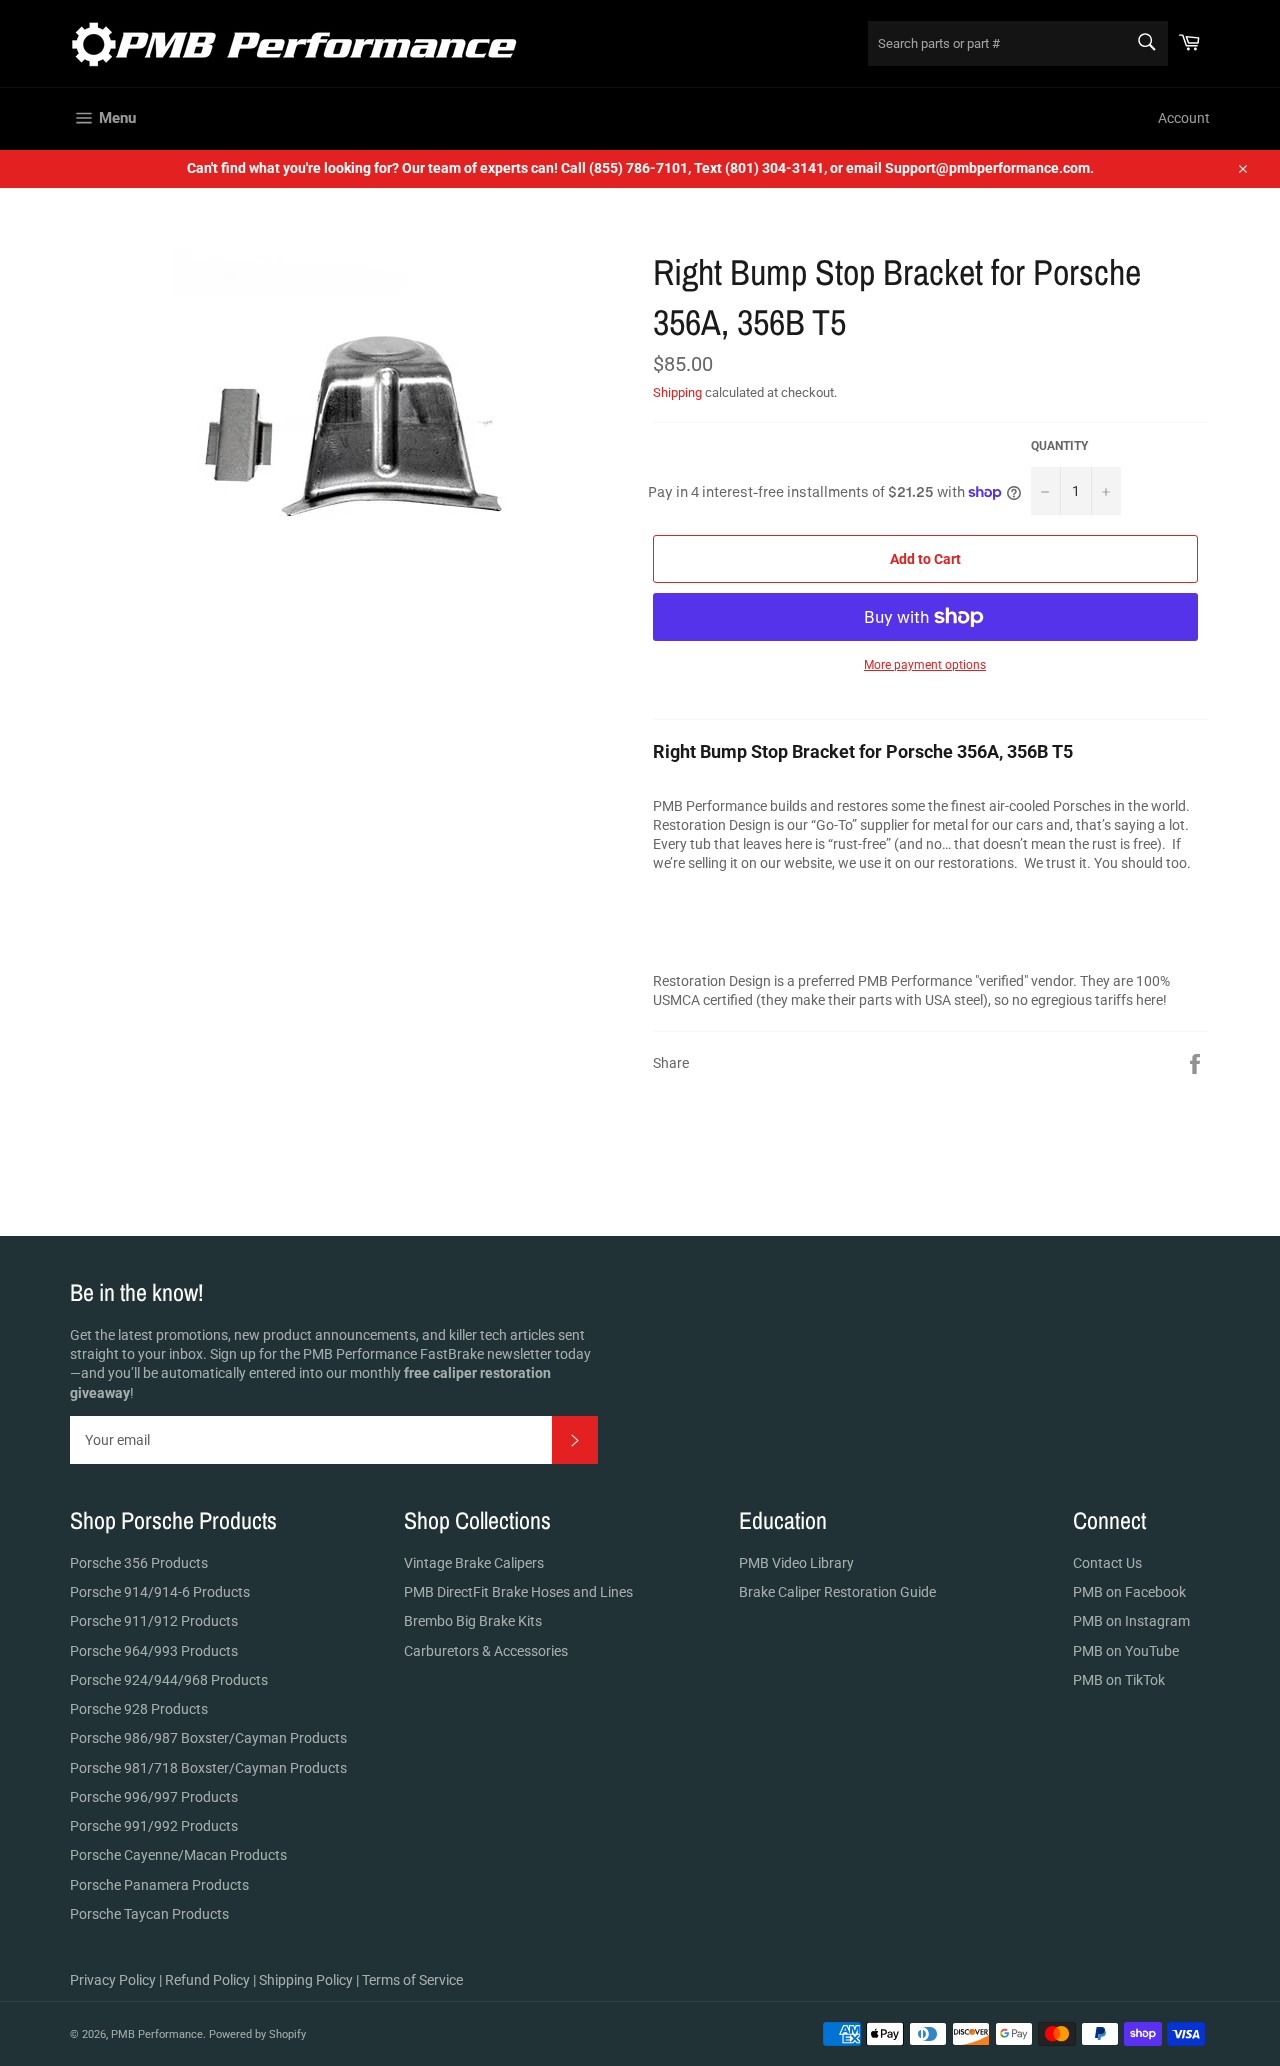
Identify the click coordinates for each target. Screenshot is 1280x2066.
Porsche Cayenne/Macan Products (178, 1855)
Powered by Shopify (257, 2034)
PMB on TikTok (1119, 1680)
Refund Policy (207, 1980)
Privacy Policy (113, 1980)
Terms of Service (412, 1980)
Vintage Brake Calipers (474, 1563)
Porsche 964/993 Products (154, 1651)
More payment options (925, 665)
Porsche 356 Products (139, 1563)
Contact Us (1107, 1563)
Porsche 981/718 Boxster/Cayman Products (208, 1768)
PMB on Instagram (1131, 1621)
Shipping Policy (306, 1980)
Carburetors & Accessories (486, 1651)
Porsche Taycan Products (149, 1914)
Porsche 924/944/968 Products (169, 1680)
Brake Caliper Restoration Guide (837, 1592)
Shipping (677, 392)
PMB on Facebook (1129, 1592)
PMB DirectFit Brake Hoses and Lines (518, 1592)
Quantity (1059, 446)
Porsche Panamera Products (159, 1885)
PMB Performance (157, 2034)
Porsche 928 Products (139, 1709)
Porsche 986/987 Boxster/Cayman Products (208, 1738)
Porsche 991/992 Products (154, 1826)
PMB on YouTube (1126, 1651)
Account (1184, 118)
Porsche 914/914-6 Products (160, 1592)
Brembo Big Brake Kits (473, 1621)
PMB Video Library (796, 1563)
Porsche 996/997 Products (154, 1797)
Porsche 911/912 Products (154, 1621)
